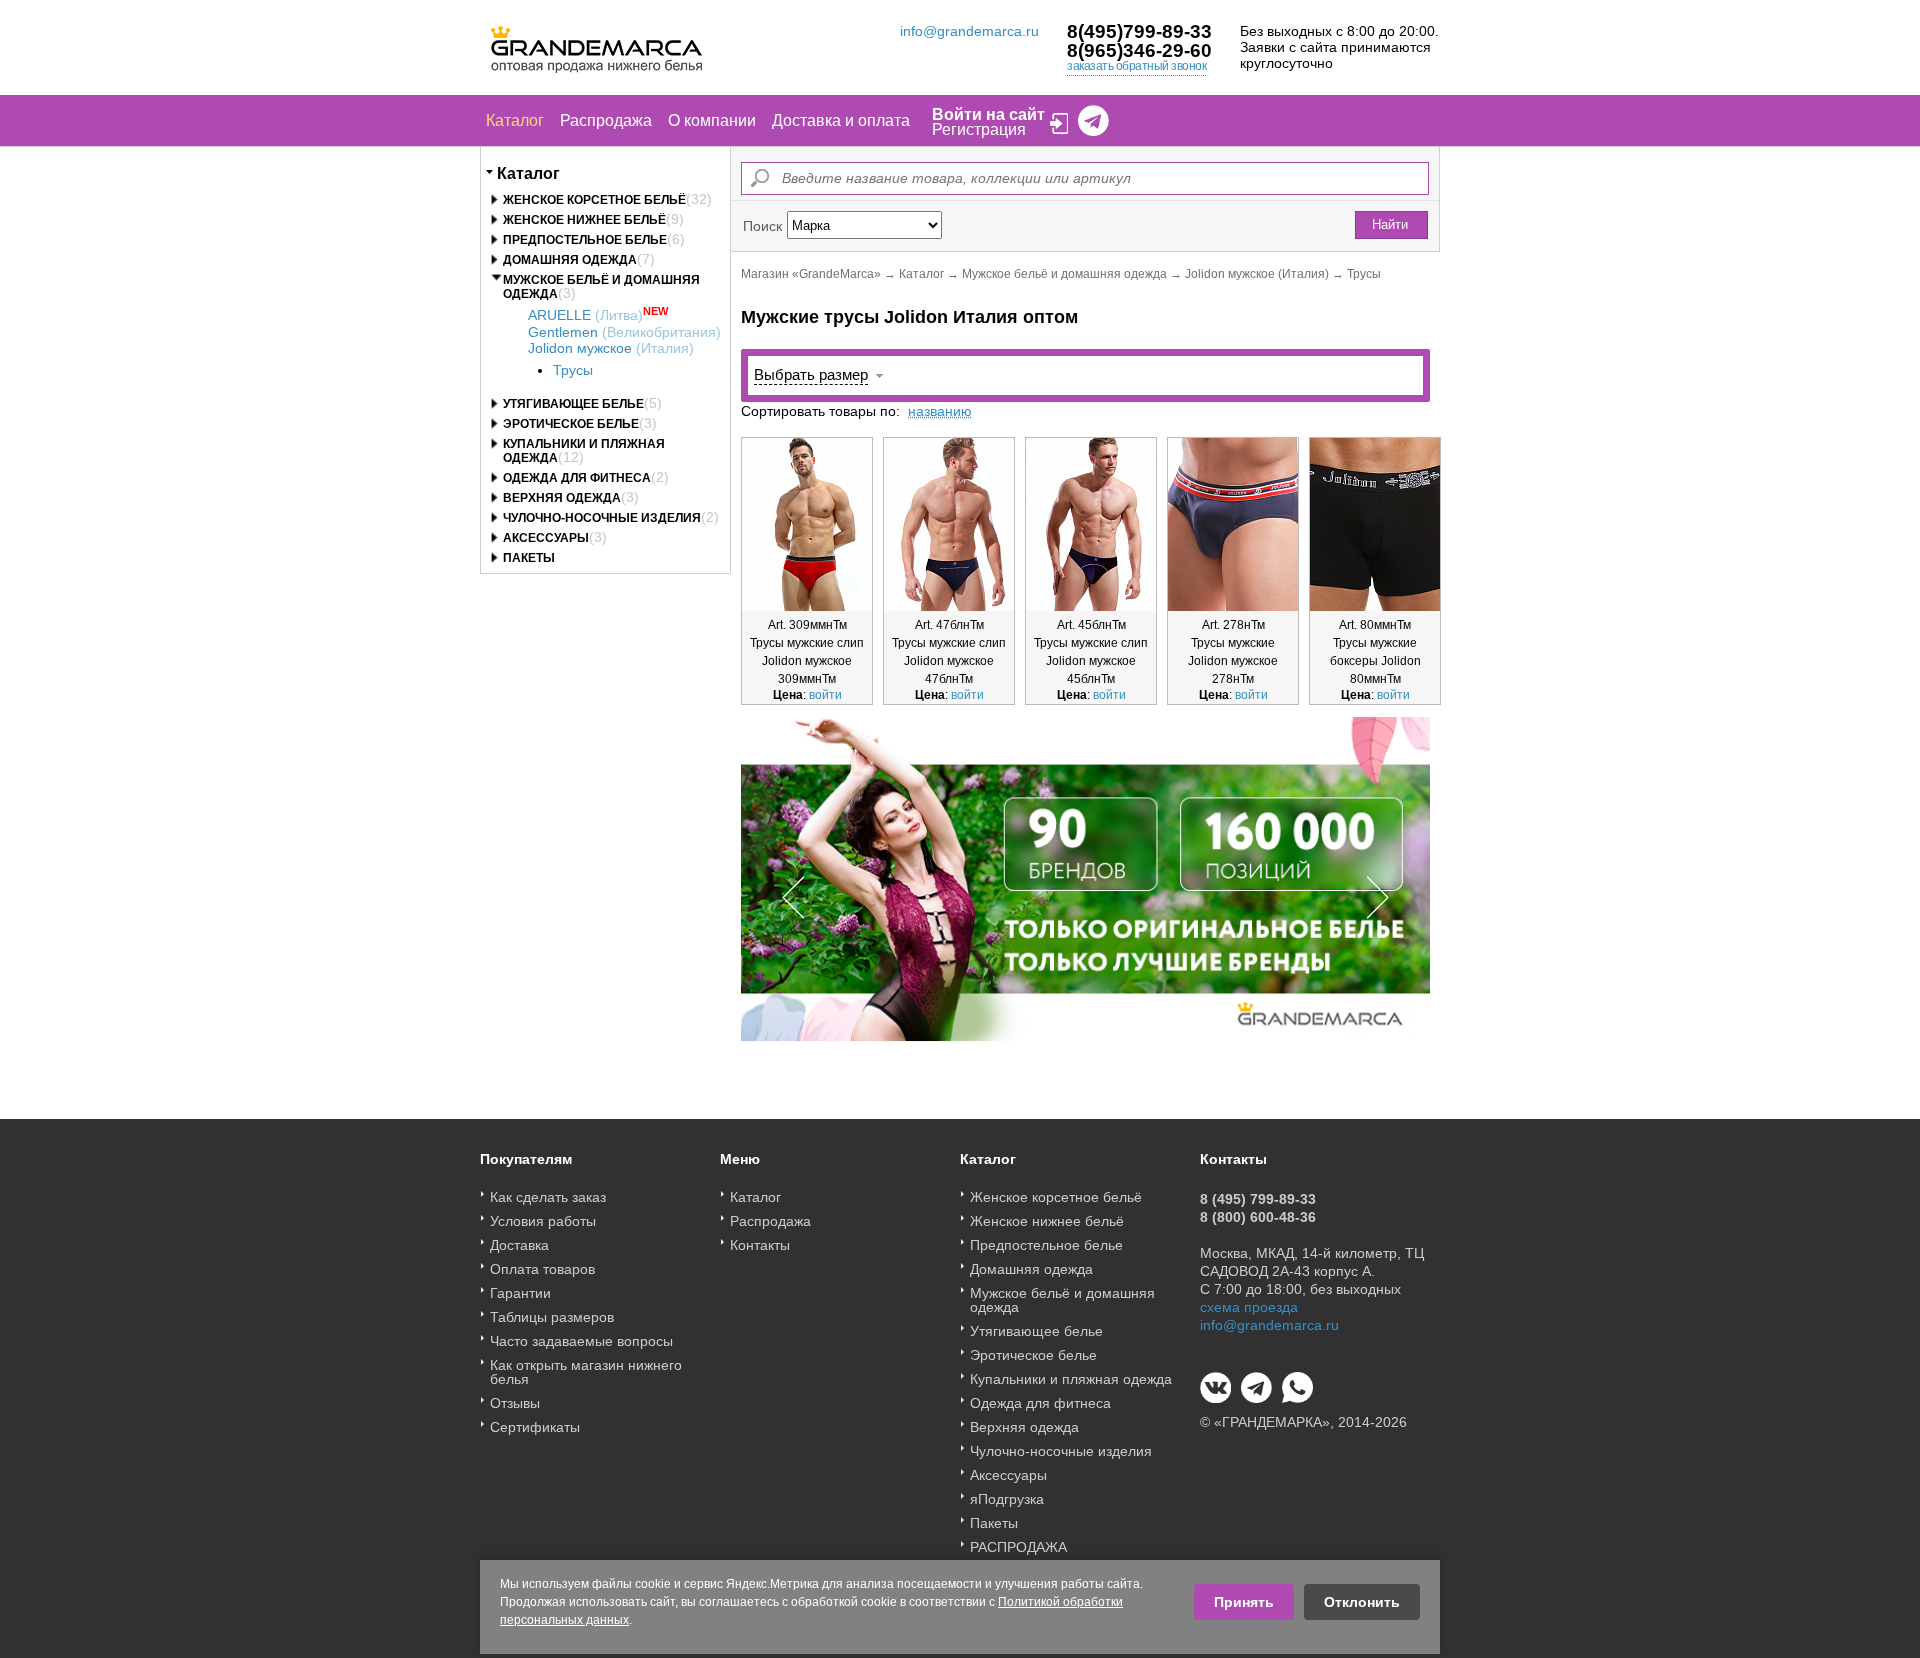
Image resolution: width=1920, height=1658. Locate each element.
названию (940, 411)
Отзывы (515, 1403)
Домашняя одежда (570, 260)
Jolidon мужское (611, 348)
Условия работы (543, 1221)
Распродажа (606, 120)
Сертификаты (535, 1427)
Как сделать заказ (548, 1197)
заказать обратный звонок (1136, 66)
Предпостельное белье (585, 240)
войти (825, 695)
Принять (1244, 1602)
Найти (1390, 224)
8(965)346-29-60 (1139, 50)
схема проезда (1249, 1307)
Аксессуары (546, 538)
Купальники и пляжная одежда (1071, 1379)
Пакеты (529, 558)
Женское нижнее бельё (584, 220)
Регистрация (979, 129)
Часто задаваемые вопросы (581, 1341)
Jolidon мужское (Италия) (1257, 274)
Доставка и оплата (841, 120)
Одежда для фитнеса (577, 478)
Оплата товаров (542, 1269)
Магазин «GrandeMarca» (811, 274)
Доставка (519, 1245)
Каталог (515, 120)
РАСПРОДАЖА (1018, 1547)
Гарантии (520, 1293)
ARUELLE (585, 315)
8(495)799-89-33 (1139, 31)
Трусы (573, 370)
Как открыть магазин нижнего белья (586, 1372)
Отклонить (1362, 1602)
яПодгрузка (1007, 1499)
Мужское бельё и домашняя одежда (1064, 274)
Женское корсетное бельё (594, 200)
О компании (712, 120)
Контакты (760, 1245)
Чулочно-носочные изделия (602, 518)
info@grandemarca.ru (969, 31)
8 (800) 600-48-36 (1258, 1217)
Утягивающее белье (573, 404)
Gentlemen (624, 332)
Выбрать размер (811, 374)
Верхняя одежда (562, 498)
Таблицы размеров (552, 1317)
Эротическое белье (571, 424)
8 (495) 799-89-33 (1258, 1199)
